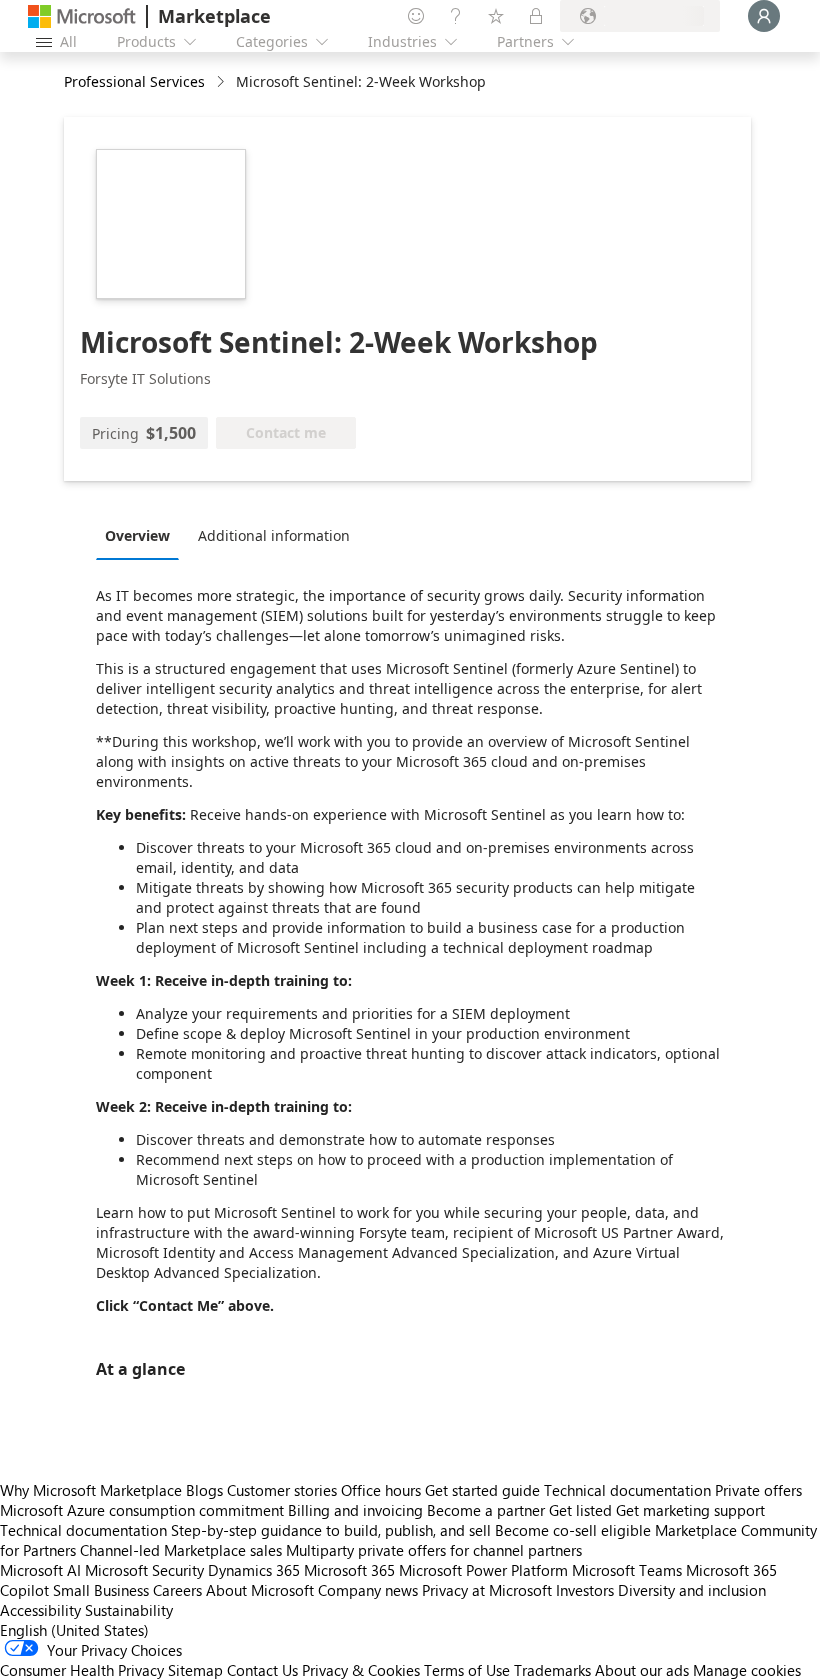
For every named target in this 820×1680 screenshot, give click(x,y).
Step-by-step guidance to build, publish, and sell (331, 1530)
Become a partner (486, 1510)
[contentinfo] (222, 82)
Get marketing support (690, 1510)
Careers (177, 1590)
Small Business (101, 1590)
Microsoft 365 (349, 1570)
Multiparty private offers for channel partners (434, 1550)
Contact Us (262, 1670)
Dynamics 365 (254, 1570)
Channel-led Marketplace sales (181, 1550)
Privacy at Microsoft (487, 1590)
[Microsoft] (82, 16)
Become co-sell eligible (573, 1530)
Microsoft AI (40, 1570)
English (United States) (74, 1630)
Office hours (381, 1490)
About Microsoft (260, 1590)
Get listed (580, 1510)
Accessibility (40, 1610)
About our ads (642, 1670)
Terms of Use (467, 1670)
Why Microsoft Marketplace (91, 1490)
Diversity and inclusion (692, 1590)
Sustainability (129, 1610)
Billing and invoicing (355, 1510)
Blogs (204, 1490)
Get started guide (482, 1490)
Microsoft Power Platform (483, 1570)
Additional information (274, 535)
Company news (368, 1590)
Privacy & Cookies (361, 1670)
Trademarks (552, 1670)
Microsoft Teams (627, 1570)
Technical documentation (627, 1490)
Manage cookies (747, 1670)
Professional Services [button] (134, 81)
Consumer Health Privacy (82, 1670)
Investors (585, 1590)
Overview (137, 535)
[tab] (142, 535)
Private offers (758, 1490)
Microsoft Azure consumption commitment (144, 1510)
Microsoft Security (144, 1570)
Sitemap (195, 1670)
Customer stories (282, 1490)
